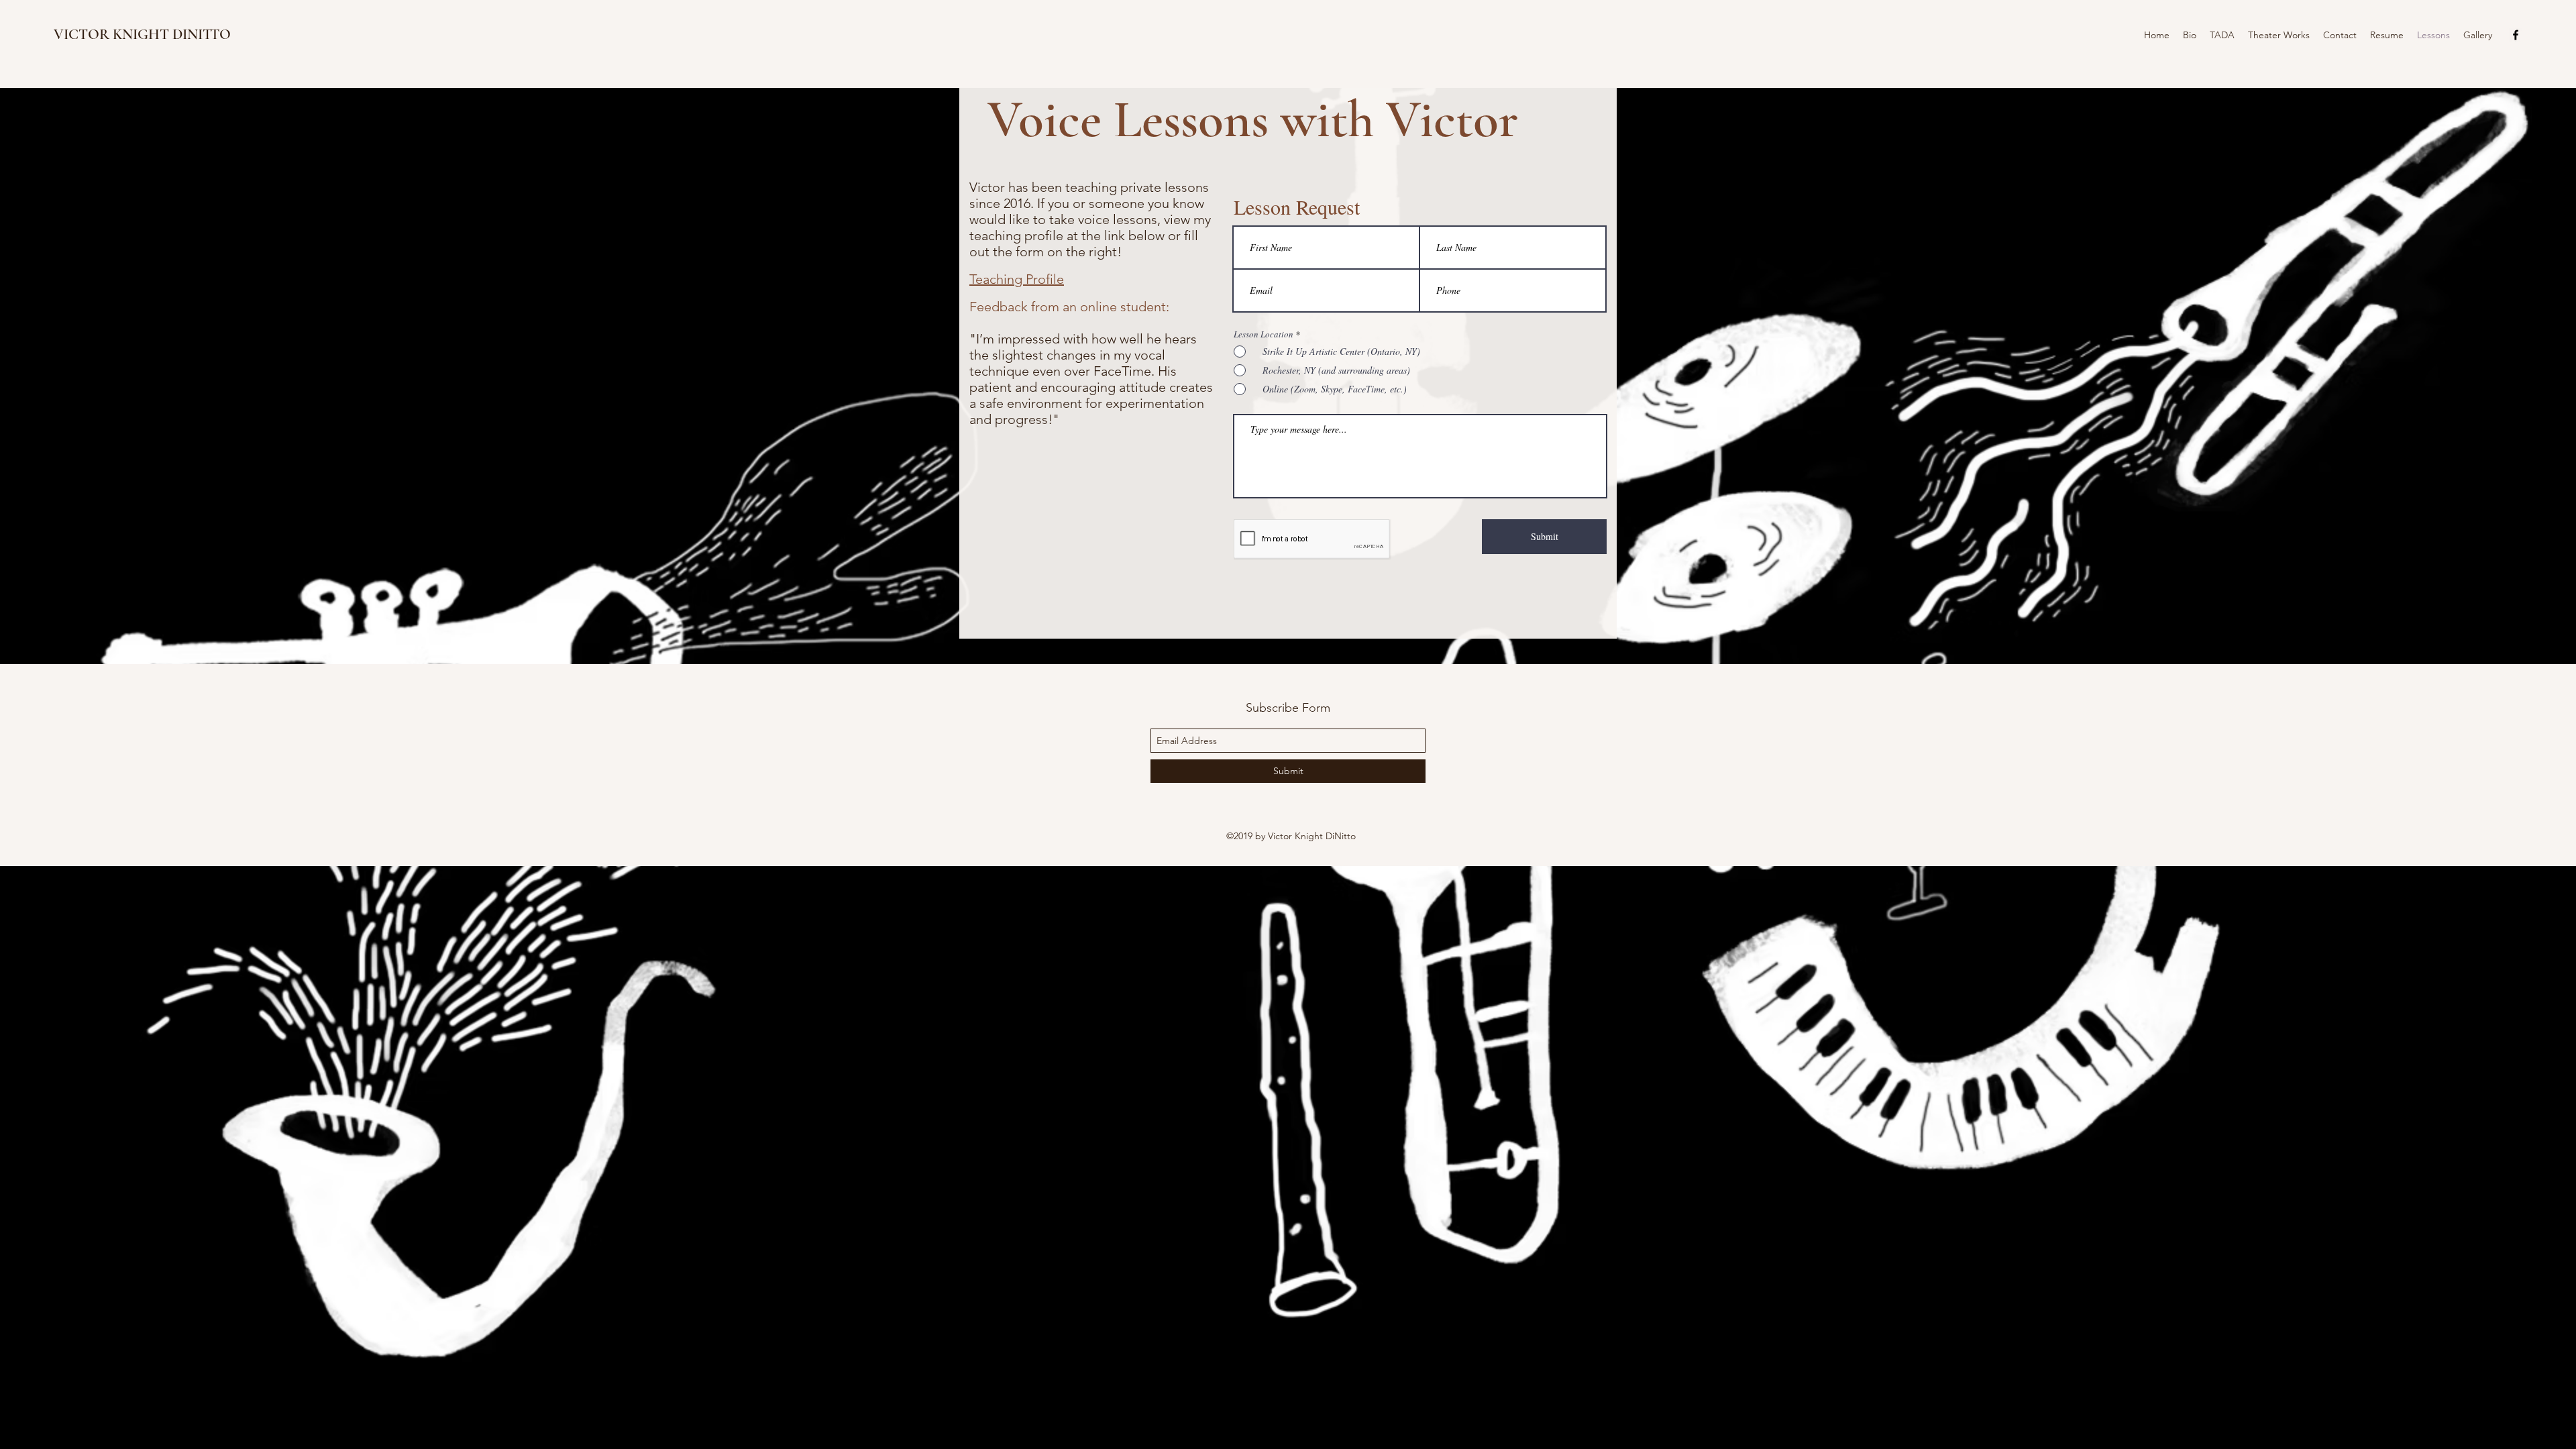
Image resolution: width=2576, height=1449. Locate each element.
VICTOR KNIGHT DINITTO (142, 34)
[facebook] (2516, 35)
